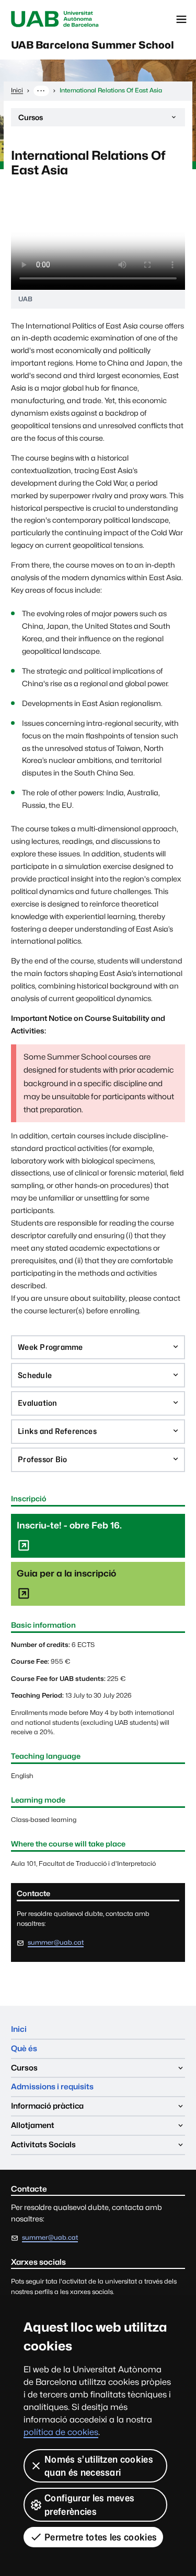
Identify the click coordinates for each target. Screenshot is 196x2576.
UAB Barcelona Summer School (93, 45)
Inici (19, 2029)
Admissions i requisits (52, 2086)
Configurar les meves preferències (89, 2504)
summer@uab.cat (56, 1942)
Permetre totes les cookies (101, 2537)
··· (41, 90)
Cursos (30, 120)
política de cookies (61, 2432)
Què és (24, 2048)
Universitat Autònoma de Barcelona (55, 19)
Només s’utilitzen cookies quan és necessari (99, 2466)
